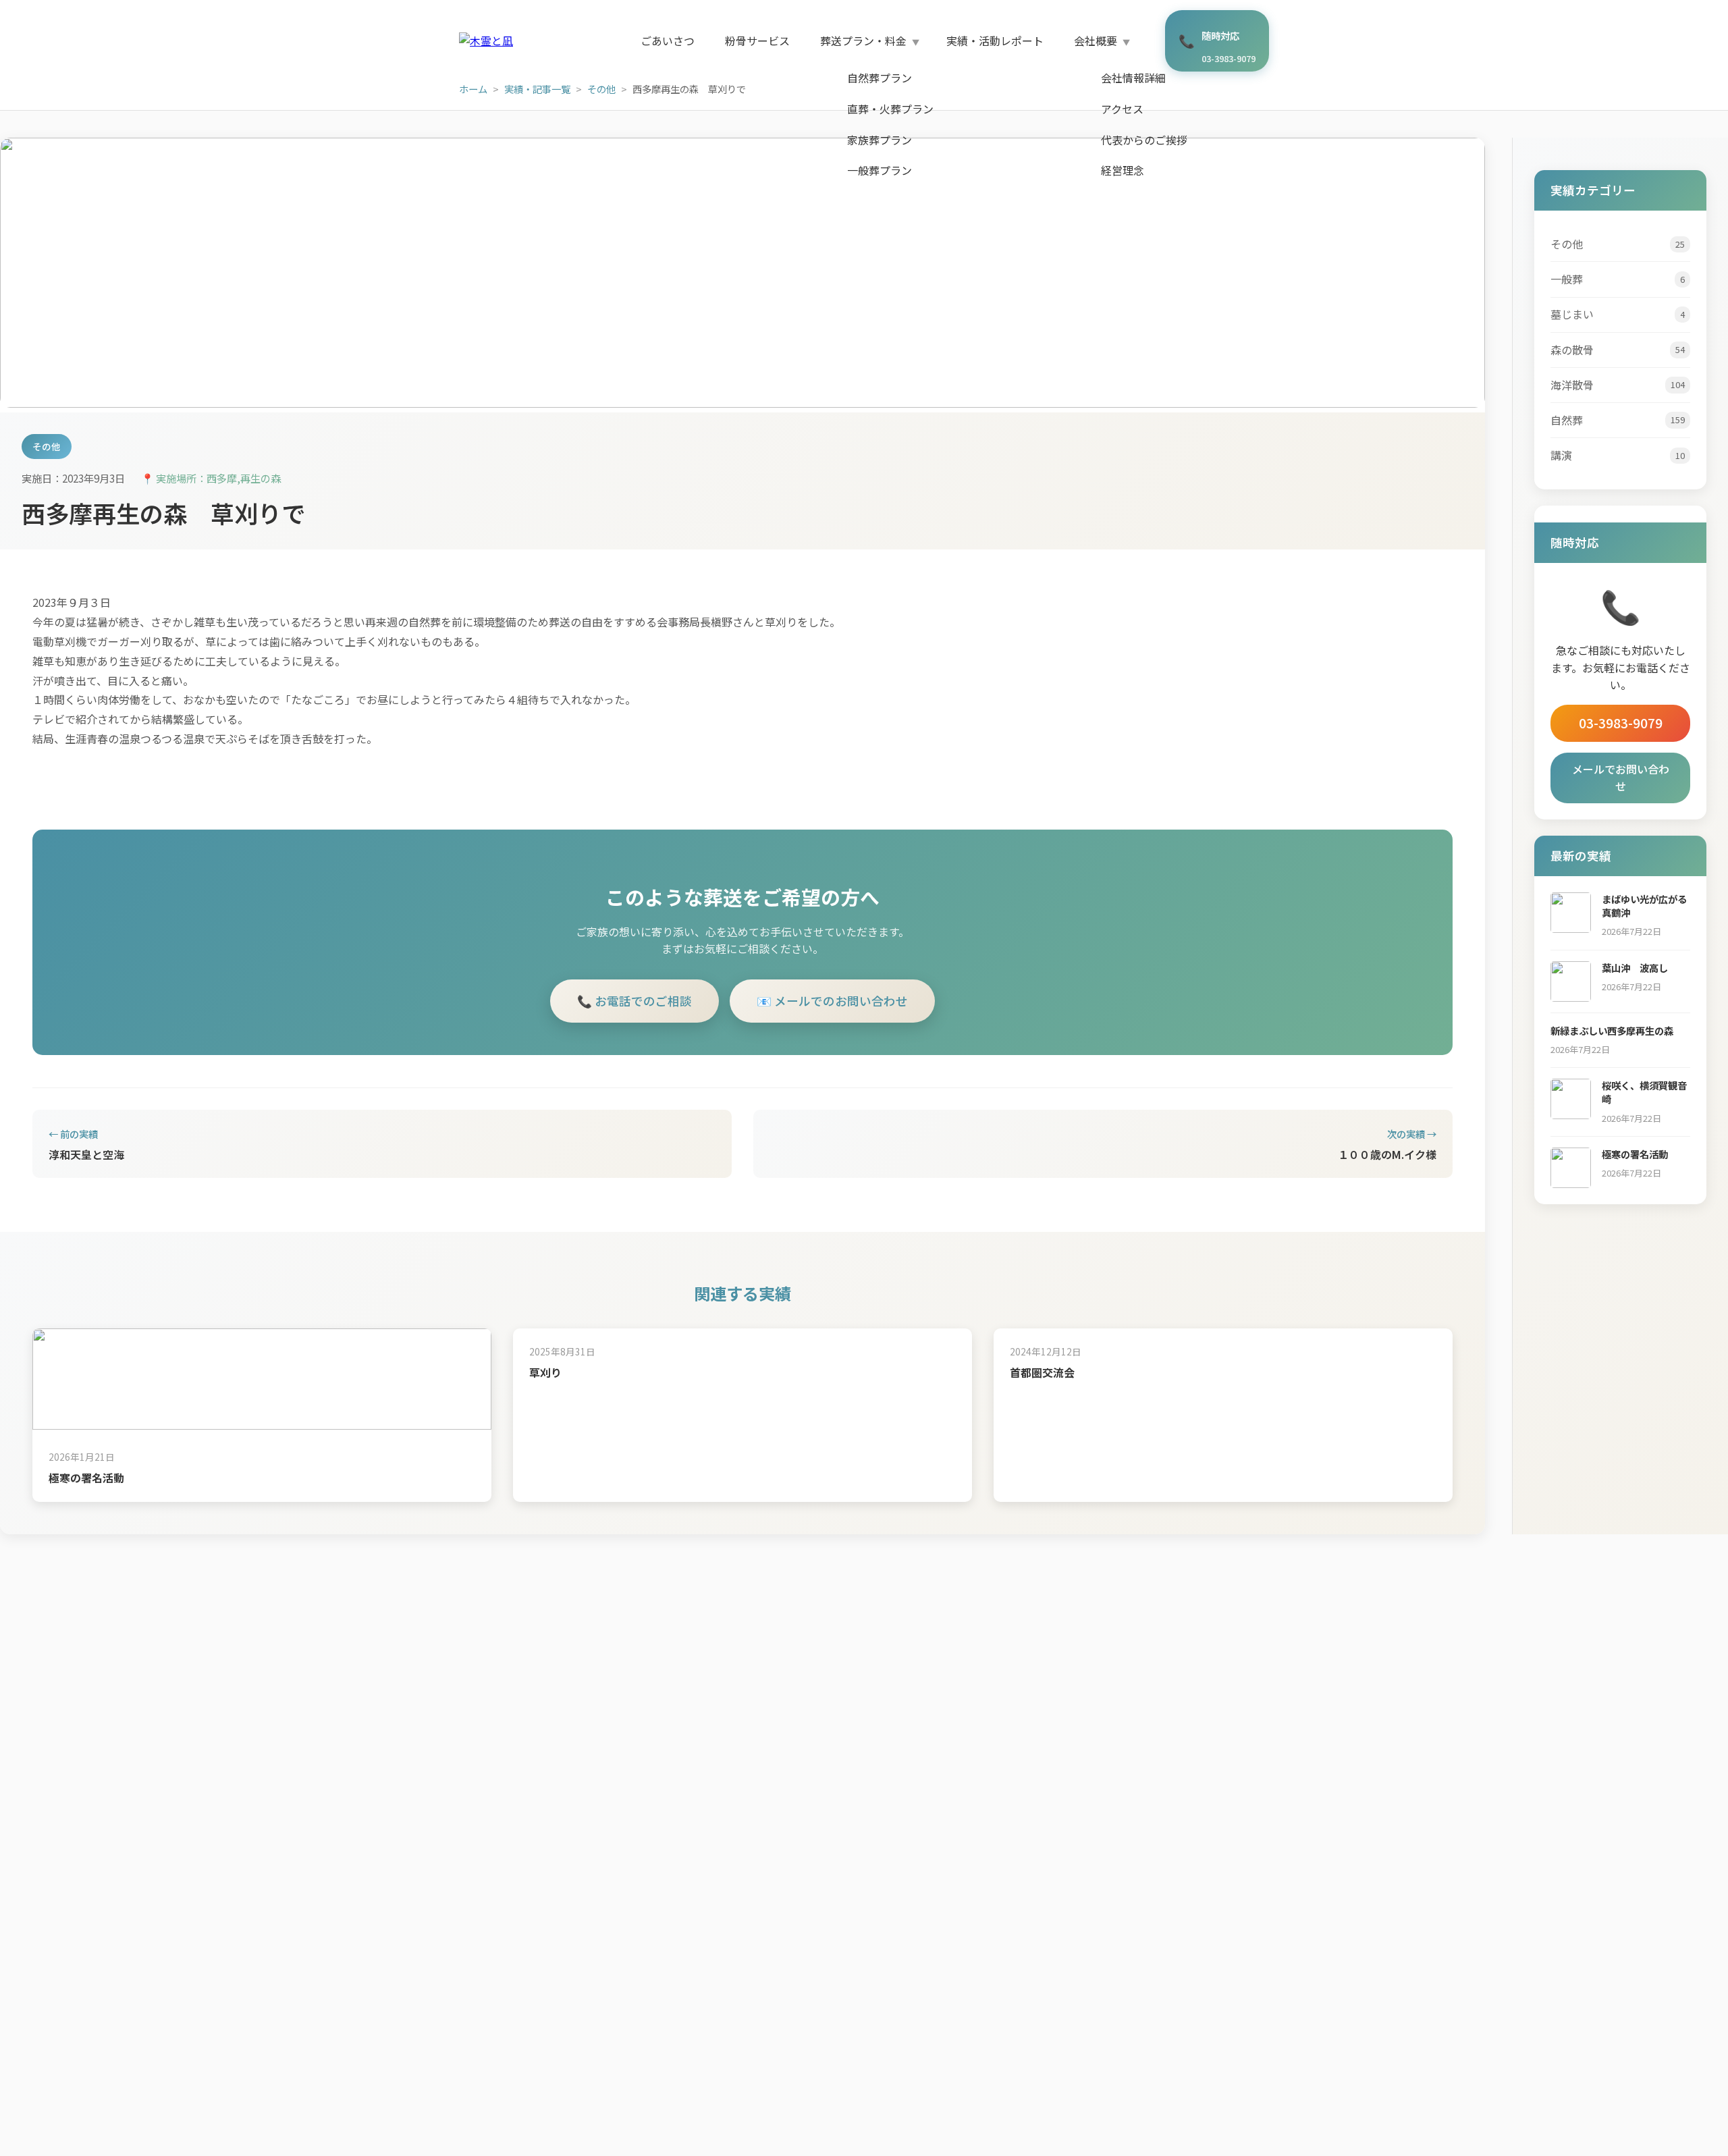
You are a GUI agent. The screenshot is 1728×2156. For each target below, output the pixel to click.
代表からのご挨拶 (1144, 140)
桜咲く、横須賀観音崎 (1644, 1092)
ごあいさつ (668, 41)
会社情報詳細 (1133, 78)
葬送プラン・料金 (863, 41)
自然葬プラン (880, 78)
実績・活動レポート (995, 41)
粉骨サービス (757, 41)
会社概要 (1096, 41)
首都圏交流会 (1042, 1372)
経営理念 (1123, 170)
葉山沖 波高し (1635, 968)
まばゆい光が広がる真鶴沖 (1644, 906)
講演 (1618, 455)
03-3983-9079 (1621, 723)
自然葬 (1618, 420)
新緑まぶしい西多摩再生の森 (1612, 1030)
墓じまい (1618, 314)
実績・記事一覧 (537, 89)
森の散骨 (1618, 350)
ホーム (473, 89)
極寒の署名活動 (86, 1478)
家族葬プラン (880, 140)
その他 (601, 89)
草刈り (545, 1372)
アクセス (1122, 109)
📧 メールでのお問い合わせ (832, 1001)
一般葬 (1618, 279)
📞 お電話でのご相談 (634, 1001)
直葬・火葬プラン (890, 109)
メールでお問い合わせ (1621, 778)
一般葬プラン (880, 170)
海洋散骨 (1618, 385)
